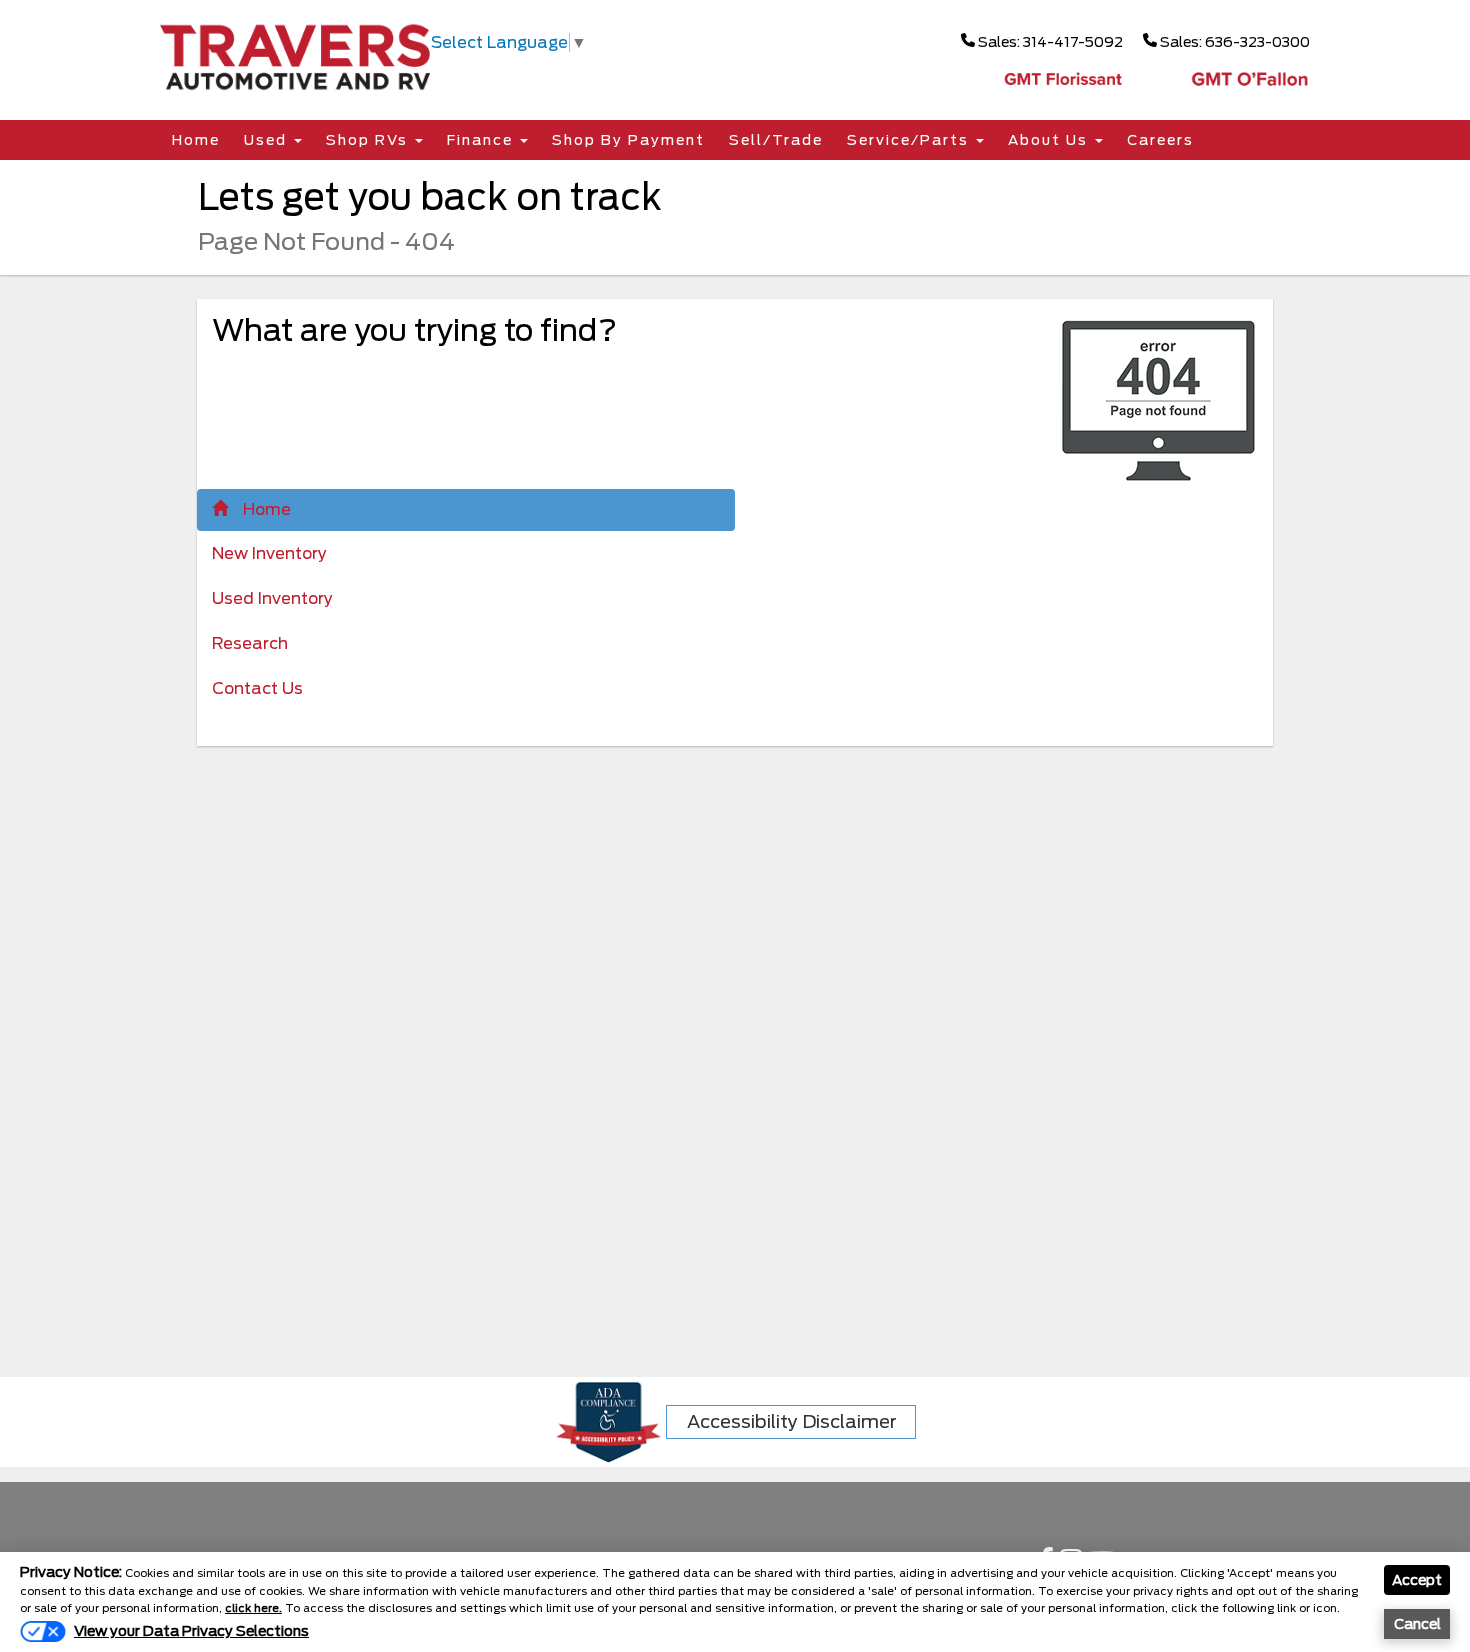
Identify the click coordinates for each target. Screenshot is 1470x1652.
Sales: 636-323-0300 (1233, 42)
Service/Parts (910, 140)
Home (196, 140)
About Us (1050, 140)
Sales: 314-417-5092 (1049, 42)
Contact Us (257, 688)
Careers (1160, 140)
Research (250, 643)
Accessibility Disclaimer (792, 1421)
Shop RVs (369, 140)
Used (268, 140)
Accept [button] (1417, 1580)
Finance (482, 140)
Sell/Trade (776, 140)
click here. (253, 1608)
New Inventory (269, 553)
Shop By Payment (628, 140)
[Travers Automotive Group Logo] (295, 55)
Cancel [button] (1417, 1624)
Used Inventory (272, 598)
